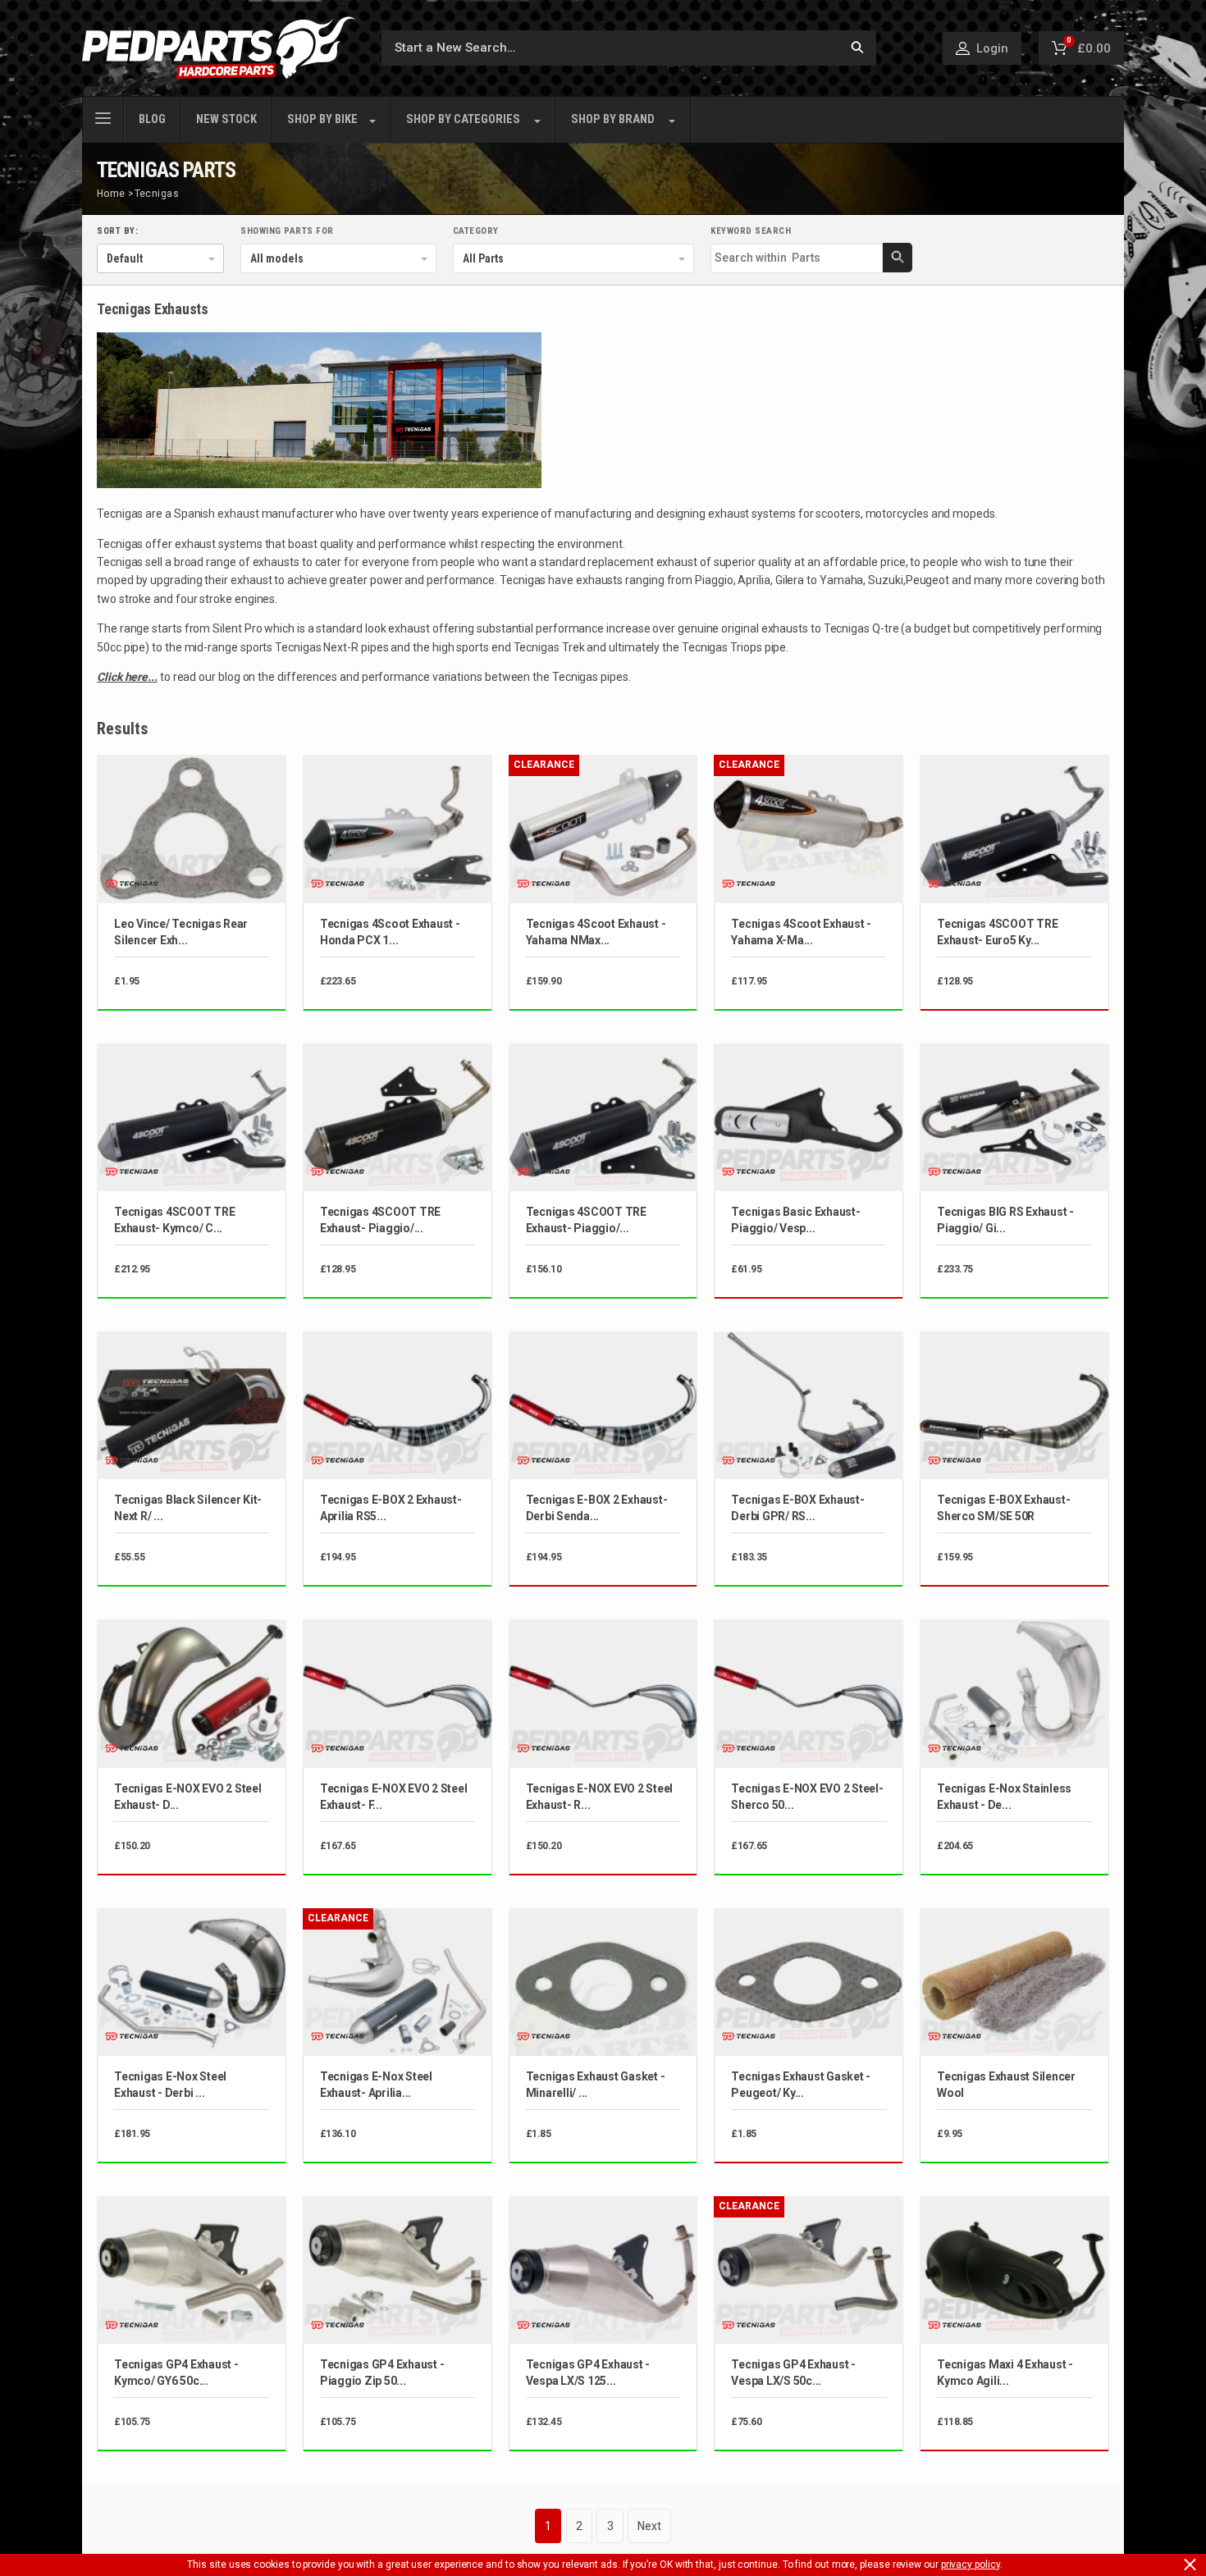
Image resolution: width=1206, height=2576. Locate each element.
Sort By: (117, 231)
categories (463, 119)
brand (613, 119)
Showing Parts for (287, 231)
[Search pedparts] (857, 48)
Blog (152, 119)
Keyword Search (751, 231)
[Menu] (103, 116)
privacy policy (971, 2565)
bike (322, 119)
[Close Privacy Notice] (1190, 2565)
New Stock (226, 119)
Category (476, 231)
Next (649, 2526)
